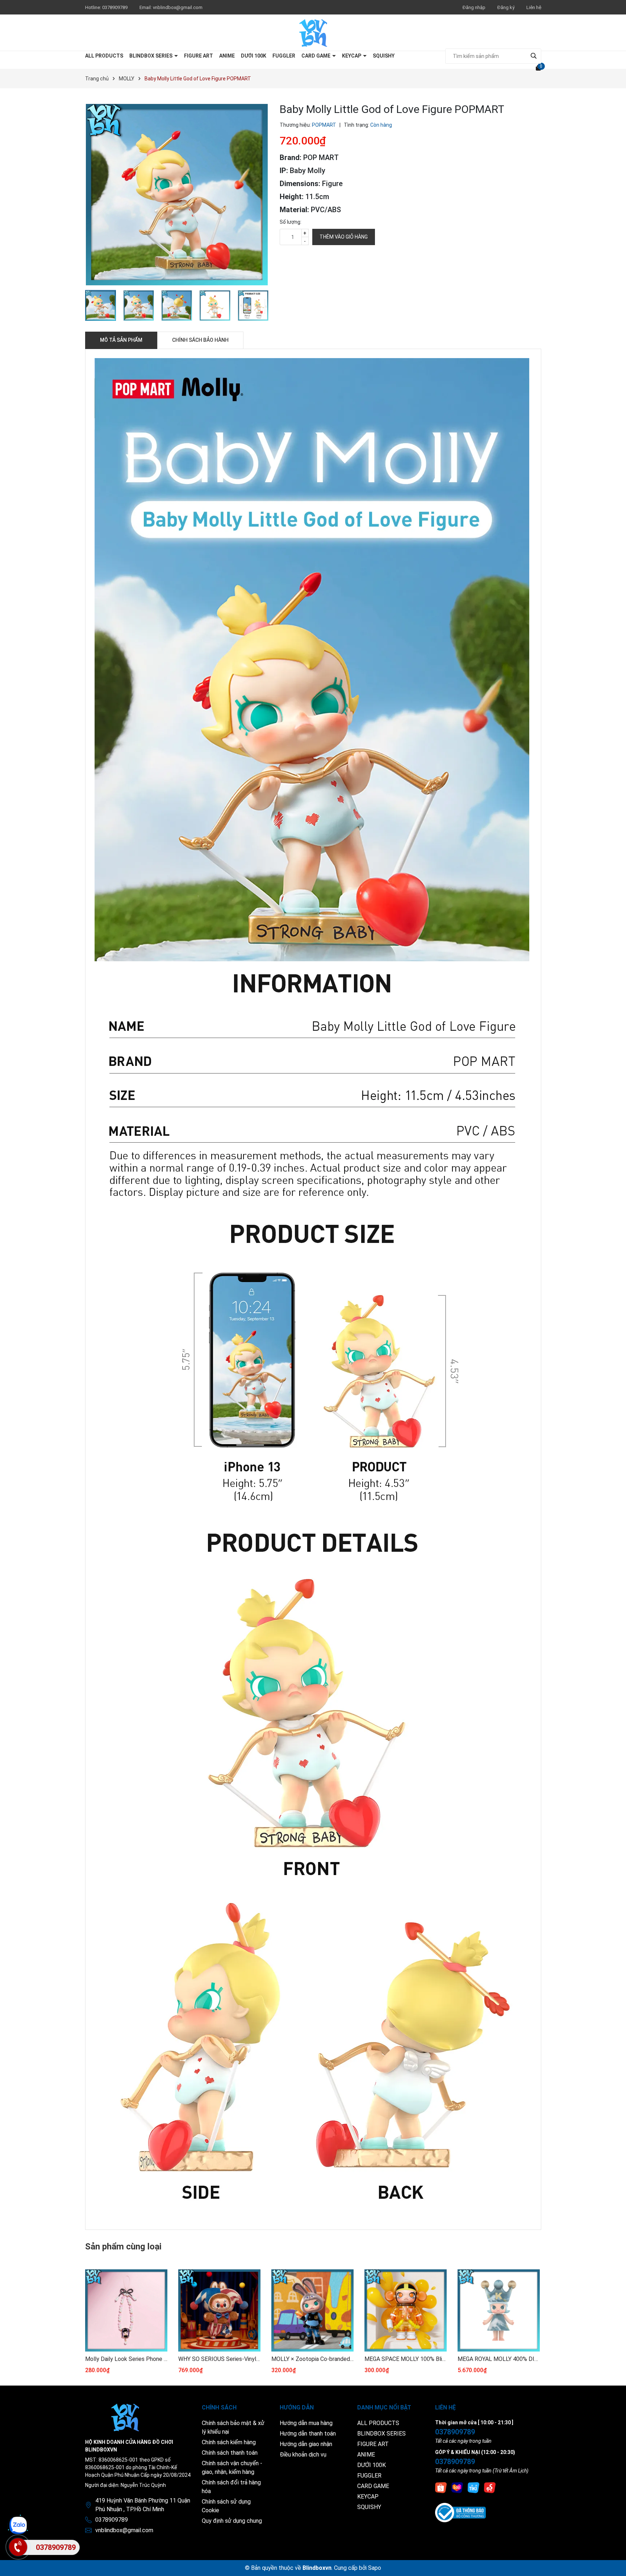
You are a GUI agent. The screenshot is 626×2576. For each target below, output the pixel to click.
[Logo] (313, 33)
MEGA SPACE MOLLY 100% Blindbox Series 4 (406, 2359)
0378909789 (115, 7)
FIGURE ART (199, 56)
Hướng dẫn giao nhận (306, 2444)
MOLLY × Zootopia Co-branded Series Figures (312, 2359)
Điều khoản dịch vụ (303, 2455)
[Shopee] (441, 2487)
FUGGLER (284, 56)
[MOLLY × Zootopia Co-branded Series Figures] (312, 2310)
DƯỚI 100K (254, 56)
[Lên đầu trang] (613, 2563)
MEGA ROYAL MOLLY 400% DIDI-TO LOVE (499, 2359)
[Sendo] (490, 2487)
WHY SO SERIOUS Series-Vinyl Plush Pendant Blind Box (219, 2359)
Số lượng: (291, 222)
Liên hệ (534, 7)
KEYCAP (352, 56)
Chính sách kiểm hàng (229, 2442)
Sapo (375, 2568)
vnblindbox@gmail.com (178, 7)
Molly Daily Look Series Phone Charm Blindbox (126, 2359)
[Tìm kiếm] (534, 56)
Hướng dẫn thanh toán (308, 2434)
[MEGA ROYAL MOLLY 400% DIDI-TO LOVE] (499, 2310)
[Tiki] (473, 2487)
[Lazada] (457, 2487)
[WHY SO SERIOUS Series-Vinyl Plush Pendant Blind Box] (219, 2310)
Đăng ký (506, 7)
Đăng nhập (474, 7)
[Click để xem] (177, 195)
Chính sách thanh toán (230, 2453)
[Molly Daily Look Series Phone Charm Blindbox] (126, 2310)
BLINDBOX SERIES (151, 56)
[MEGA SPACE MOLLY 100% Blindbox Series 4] (406, 2310)
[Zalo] (18, 2525)
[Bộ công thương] (460, 2512)
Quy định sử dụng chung (232, 2521)
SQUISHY (384, 56)
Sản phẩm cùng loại (123, 2247)
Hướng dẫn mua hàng (306, 2423)
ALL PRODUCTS (104, 56)
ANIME (227, 56)
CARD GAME (316, 56)
